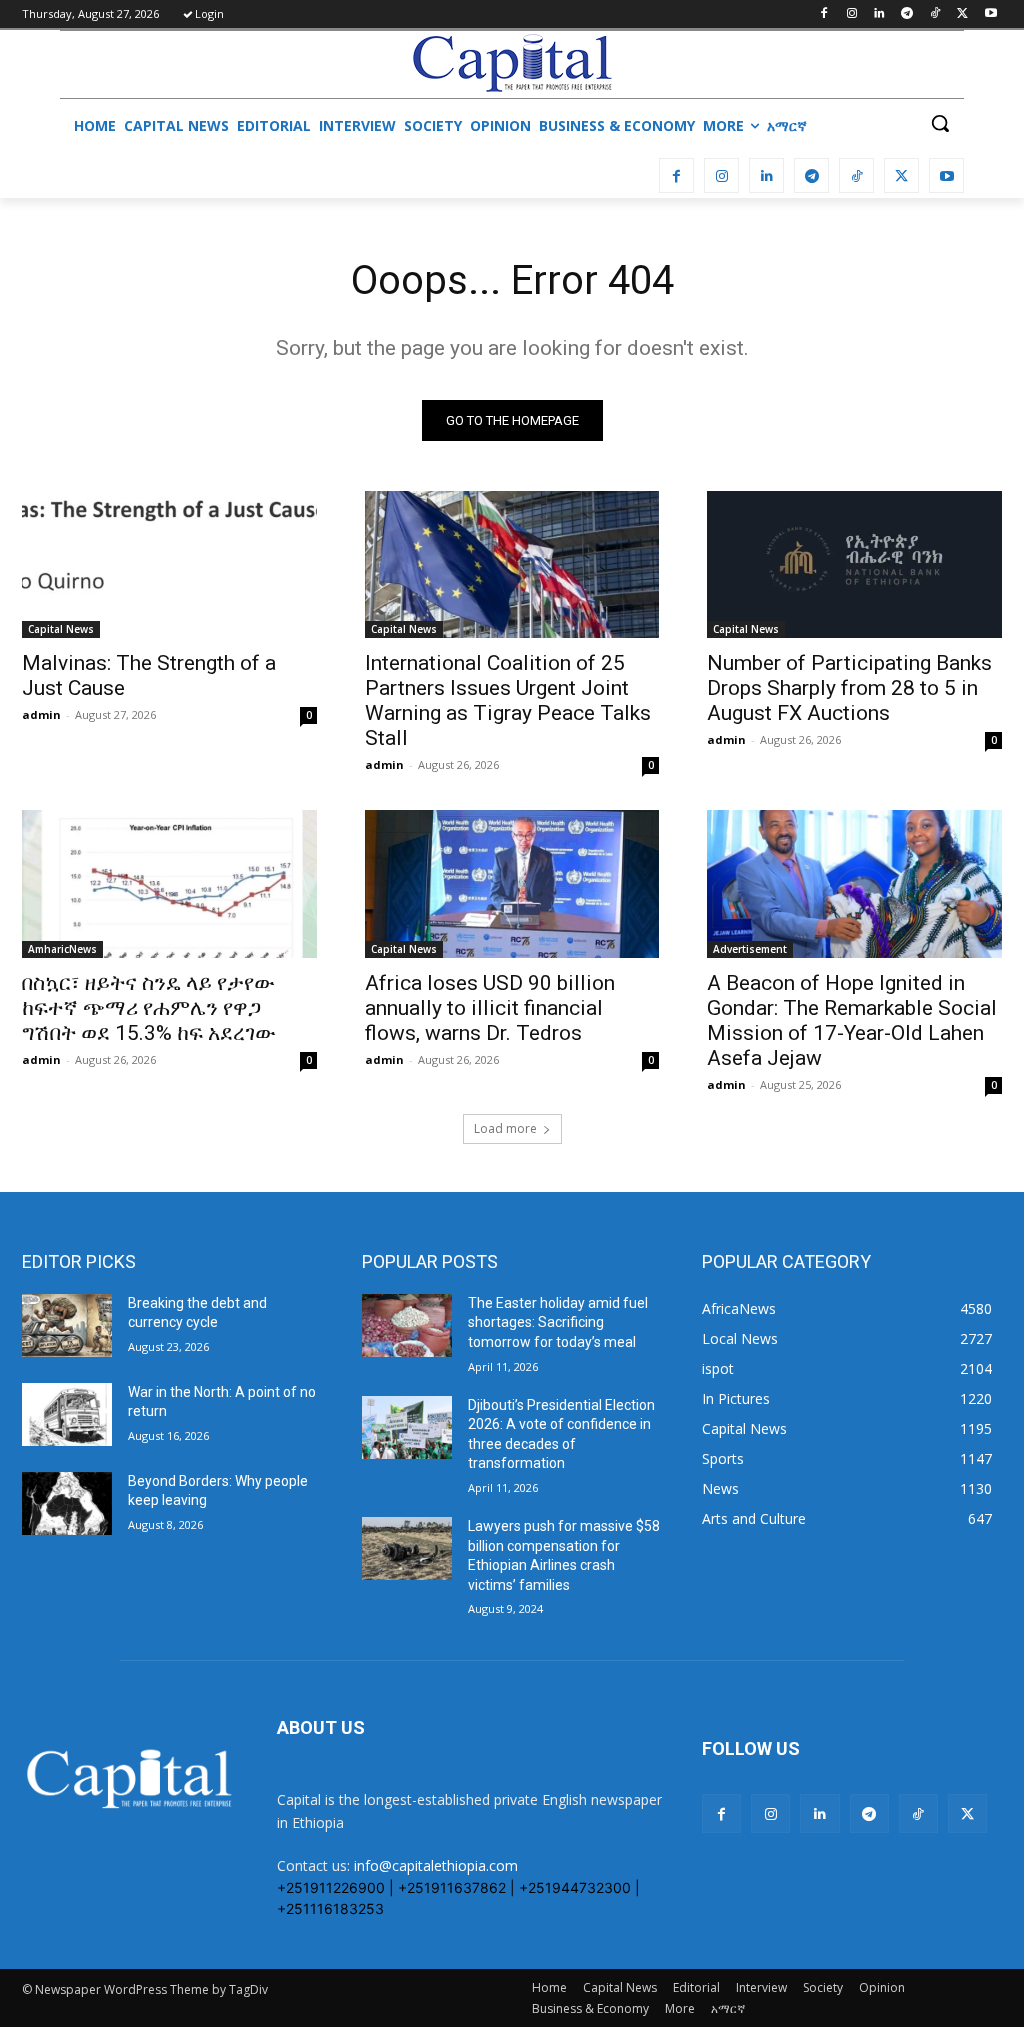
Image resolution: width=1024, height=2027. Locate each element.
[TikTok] (935, 14)
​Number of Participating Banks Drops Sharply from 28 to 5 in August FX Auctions (849, 688)
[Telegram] (907, 14)
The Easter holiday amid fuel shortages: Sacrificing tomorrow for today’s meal (558, 1322)
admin (41, 714)
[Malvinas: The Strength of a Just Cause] (169, 564)
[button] (940, 123)
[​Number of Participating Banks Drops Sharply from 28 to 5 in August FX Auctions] (854, 564)
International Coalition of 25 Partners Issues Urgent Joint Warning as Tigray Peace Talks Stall (508, 700)
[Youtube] (990, 14)
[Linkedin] (879, 14)
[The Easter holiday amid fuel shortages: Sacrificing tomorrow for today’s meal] (407, 1325)
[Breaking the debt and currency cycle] (67, 1325)
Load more (505, 1128)
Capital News (61, 629)
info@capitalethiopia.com (436, 1865)
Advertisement (750, 949)
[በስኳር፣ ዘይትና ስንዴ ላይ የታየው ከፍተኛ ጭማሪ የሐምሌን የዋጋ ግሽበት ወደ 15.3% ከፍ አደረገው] (169, 883)
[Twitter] (962, 14)
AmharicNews (62, 949)
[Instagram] (851, 14)
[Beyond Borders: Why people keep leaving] (67, 1503)
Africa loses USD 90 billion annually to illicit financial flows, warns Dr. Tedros (490, 1008)
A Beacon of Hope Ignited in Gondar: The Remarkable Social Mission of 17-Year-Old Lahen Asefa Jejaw (852, 1020)
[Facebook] (823, 14)
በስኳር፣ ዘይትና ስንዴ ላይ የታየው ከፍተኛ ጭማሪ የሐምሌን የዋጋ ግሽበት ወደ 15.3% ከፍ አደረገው (149, 1008)
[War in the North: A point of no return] (67, 1414)
